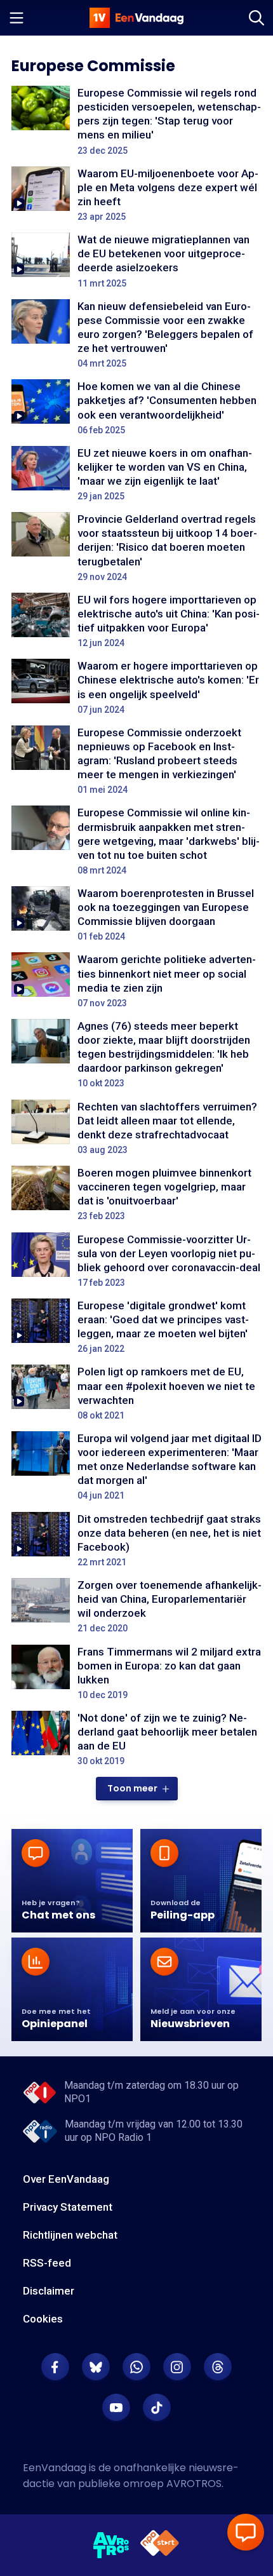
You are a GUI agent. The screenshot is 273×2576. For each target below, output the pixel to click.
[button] (137, 1789)
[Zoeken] (256, 18)
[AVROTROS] (111, 2546)
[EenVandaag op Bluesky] (96, 2367)
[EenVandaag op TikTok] (157, 2408)
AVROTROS (194, 2484)
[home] (136, 18)
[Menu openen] (17, 18)
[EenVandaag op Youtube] (116, 2408)
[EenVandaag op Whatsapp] (136, 2367)
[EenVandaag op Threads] (218, 2367)
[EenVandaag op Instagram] (177, 2367)
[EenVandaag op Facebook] (55, 2367)
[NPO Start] (160, 2545)
